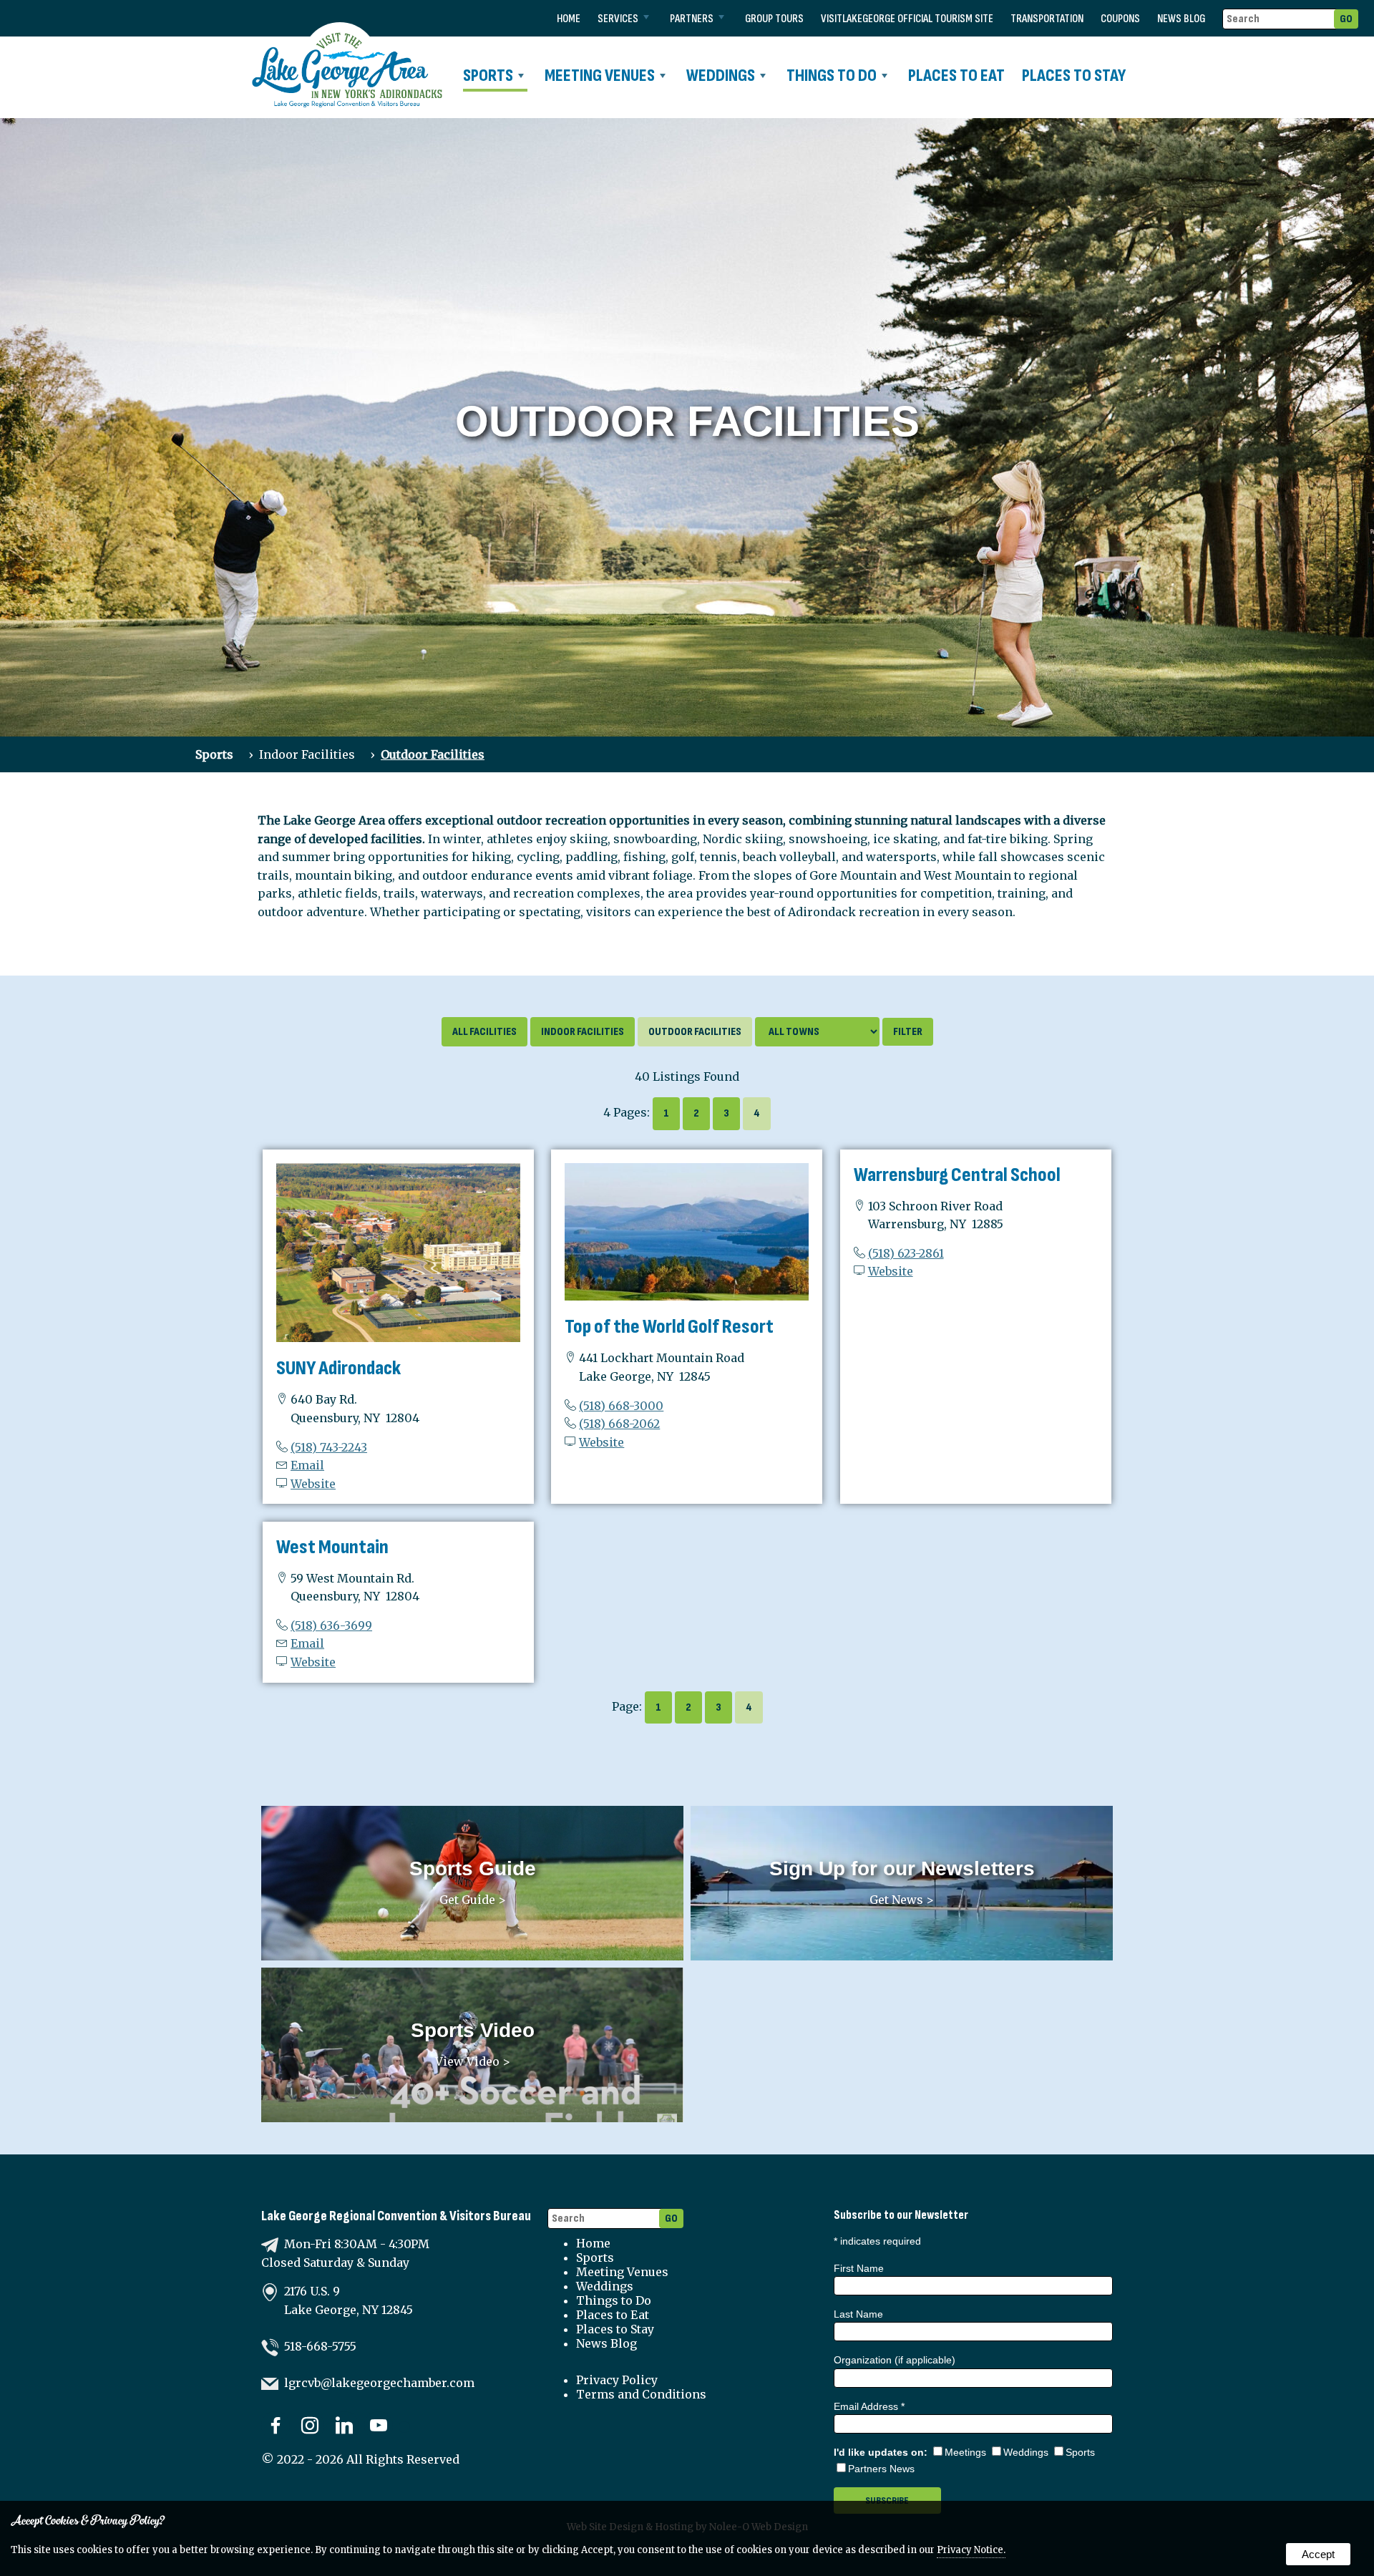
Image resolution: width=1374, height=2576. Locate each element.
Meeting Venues (600, 76)
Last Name (858, 2314)
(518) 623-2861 (906, 1253)
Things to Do (832, 76)
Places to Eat (956, 76)
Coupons (1120, 19)
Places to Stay (1074, 76)
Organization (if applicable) (895, 2360)
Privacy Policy (617, 2380)
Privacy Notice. (971, 2550)
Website (313, 1484)
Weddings (721, 76)
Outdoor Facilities (433, 754)
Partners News (881, 2469)
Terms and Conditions (641, 2394)
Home (569, 19)
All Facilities (484, 1032)
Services (618, 19)
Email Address (869, 2406)
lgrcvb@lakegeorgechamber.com (379, 2383)
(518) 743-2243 (329, 1447)
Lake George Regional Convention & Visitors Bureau (396, 2216)
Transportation (1047, 19)
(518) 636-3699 (331, 1625)
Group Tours (774, 19)
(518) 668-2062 (619, 1424)
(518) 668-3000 (621, 1406)
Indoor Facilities (307, 754)
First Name (859, 2268)
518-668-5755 (320, 2346)
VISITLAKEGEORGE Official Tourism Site (907, 19)
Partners (692, 19)
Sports (488, 76)
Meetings (965, 2452)
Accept (1318, 2554)
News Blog (1181, 19)
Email (307, 1465)
